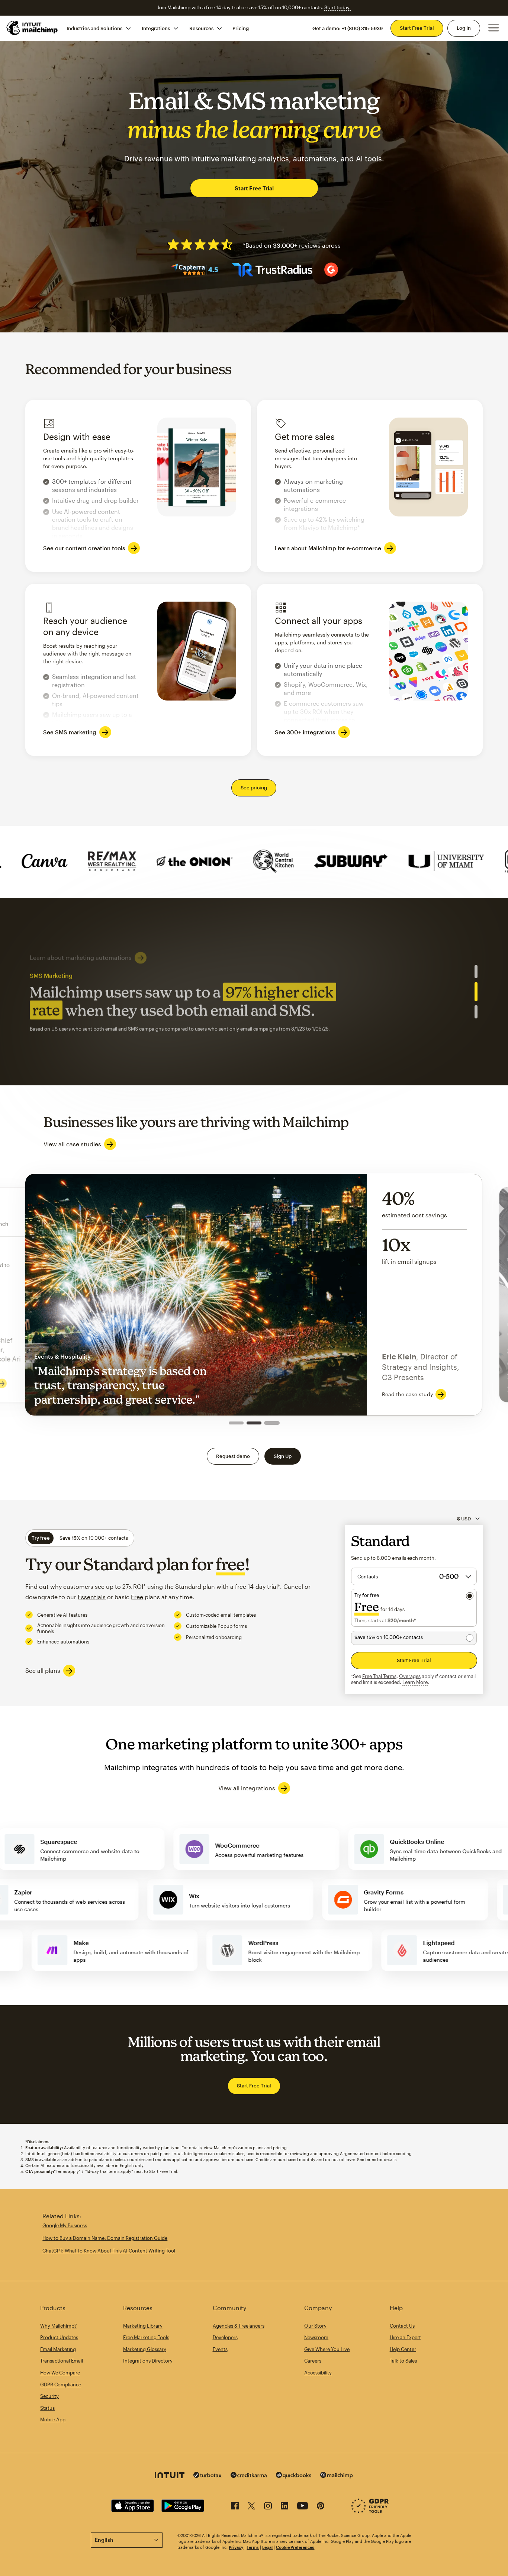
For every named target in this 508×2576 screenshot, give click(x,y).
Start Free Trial (417, 28)
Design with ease (138, 486)
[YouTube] (303, 2507)
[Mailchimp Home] (32, 28)
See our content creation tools (84, 548)
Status (47, 2408)
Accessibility (318, 2373)
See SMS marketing (70, 732)
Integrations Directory (148, 2361)
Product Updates (59, 2337)
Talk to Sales (403, 2361)
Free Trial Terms (379, 1676)
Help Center (403, 2349)
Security (49, 2396)
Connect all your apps (370, 670)
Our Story (315, 2326)
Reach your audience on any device (138, 670)
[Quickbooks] (294, 2476)
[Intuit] (170, 2476)
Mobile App (53, 2419)
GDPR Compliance (61, 2385)
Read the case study (387, 1394)
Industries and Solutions (94, 28)
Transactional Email (62, 2361)
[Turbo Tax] (208, 2476)
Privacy (236, 2547)
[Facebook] (235, 2507)
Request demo (233, 1456)
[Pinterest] (321, 2507)
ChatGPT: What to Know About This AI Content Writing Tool (109, 2251)
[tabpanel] (254, 992)
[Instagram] (268, 2507)
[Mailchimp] (337, 2476)
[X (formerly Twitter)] (251, 2507)
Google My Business (65, 2225)
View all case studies (72, 1144)
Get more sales (370, 486)
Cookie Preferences (295, 2547)
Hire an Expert (405, 2337)
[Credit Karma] (249, 2476)
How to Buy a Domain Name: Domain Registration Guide (105, 2238)
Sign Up (283, 1456)
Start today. (337, 7)
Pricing (241, 28)
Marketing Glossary (145, 2349)
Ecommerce (254, 1295)
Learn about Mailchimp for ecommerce (85, 1025)
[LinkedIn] (284, 2507)
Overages (410, 1676)
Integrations (156, 28)
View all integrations (247, 1788)
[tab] (476, 972)
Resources (201, 28)
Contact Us (402, 2326)
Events (220, 2349)
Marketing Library (143, 2326)
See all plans (43, 1670)
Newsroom (316, 2337)
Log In (464, 28)
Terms (253, 2547)
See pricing (254, 788)
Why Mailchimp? (58, 2326)
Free (137, 1597)
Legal (267, 2547)
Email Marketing (58, 2349)
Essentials (92, 1597)
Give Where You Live (327, 2349)
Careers (313, 2361)
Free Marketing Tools (146, 2337)
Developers (225, 2337)
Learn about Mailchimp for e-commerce (328, 548)
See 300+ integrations (305, 732)
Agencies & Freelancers (239, 2326)
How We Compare (60, 2373)
